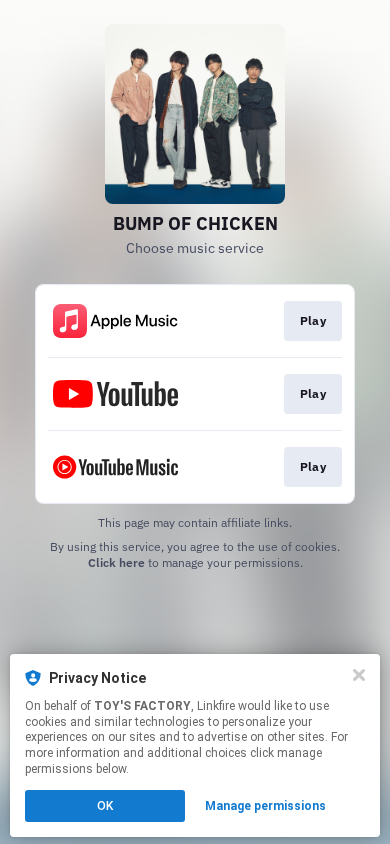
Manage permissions (265, 806)
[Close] (359, 675)
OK (105, 806)
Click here (116, 562)
